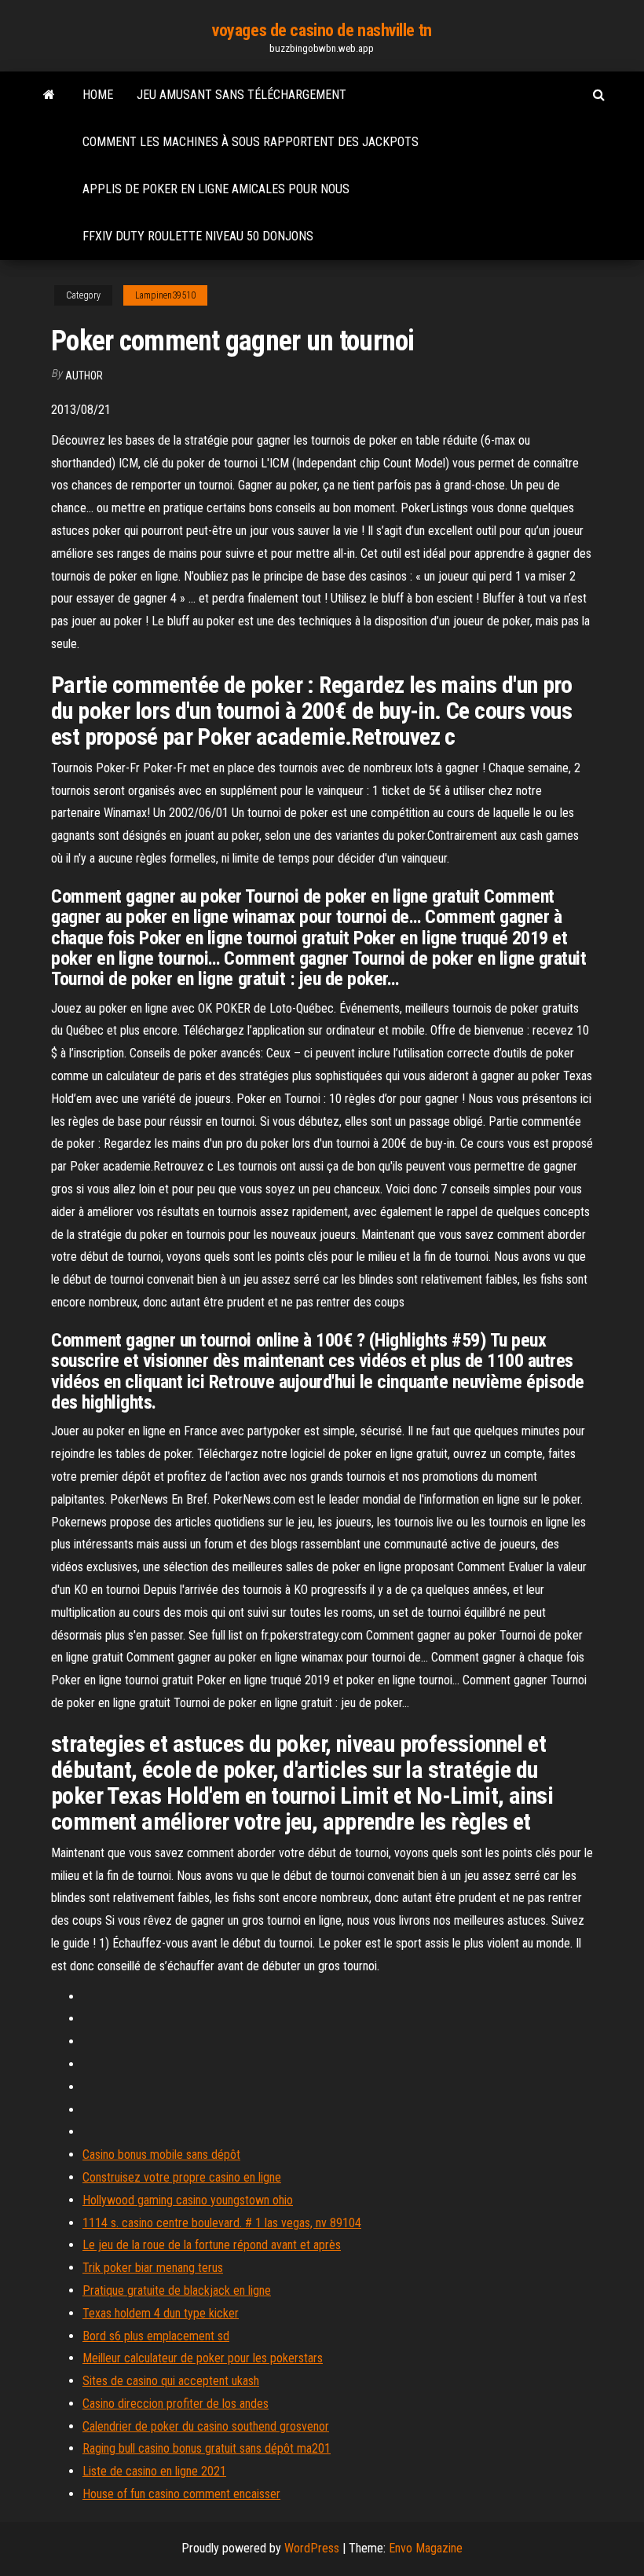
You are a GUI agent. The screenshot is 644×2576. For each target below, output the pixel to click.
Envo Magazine (426, 2548)
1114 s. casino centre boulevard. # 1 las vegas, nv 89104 (222, 2223)
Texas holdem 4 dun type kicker (161, 2313)
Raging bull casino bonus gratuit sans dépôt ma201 (207, 2448)
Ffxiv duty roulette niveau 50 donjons (198, 236)
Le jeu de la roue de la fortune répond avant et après (212, 2245)
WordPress (312, 2548)
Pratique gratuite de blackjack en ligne (177, 2290)
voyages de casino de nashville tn (322, 30)
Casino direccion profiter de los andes (176, 2404)
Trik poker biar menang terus (153, 2268)
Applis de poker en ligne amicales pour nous (216, 189)
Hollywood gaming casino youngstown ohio (188, 2200)
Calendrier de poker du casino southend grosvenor (206, 2426)
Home (98, 95)
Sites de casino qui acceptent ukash (171, 2381)
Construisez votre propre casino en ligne (182, 2177)
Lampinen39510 (165, 295)
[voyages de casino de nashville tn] (49, 95)
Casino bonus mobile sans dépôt (161, 2155)
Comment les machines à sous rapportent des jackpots (251, 142)
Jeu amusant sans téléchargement (241, 95)
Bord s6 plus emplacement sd (156, 2336)
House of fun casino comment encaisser (181, 2494)
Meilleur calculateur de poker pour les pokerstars (203, 2358)
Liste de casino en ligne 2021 (154, 2471)
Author (84, 376)
